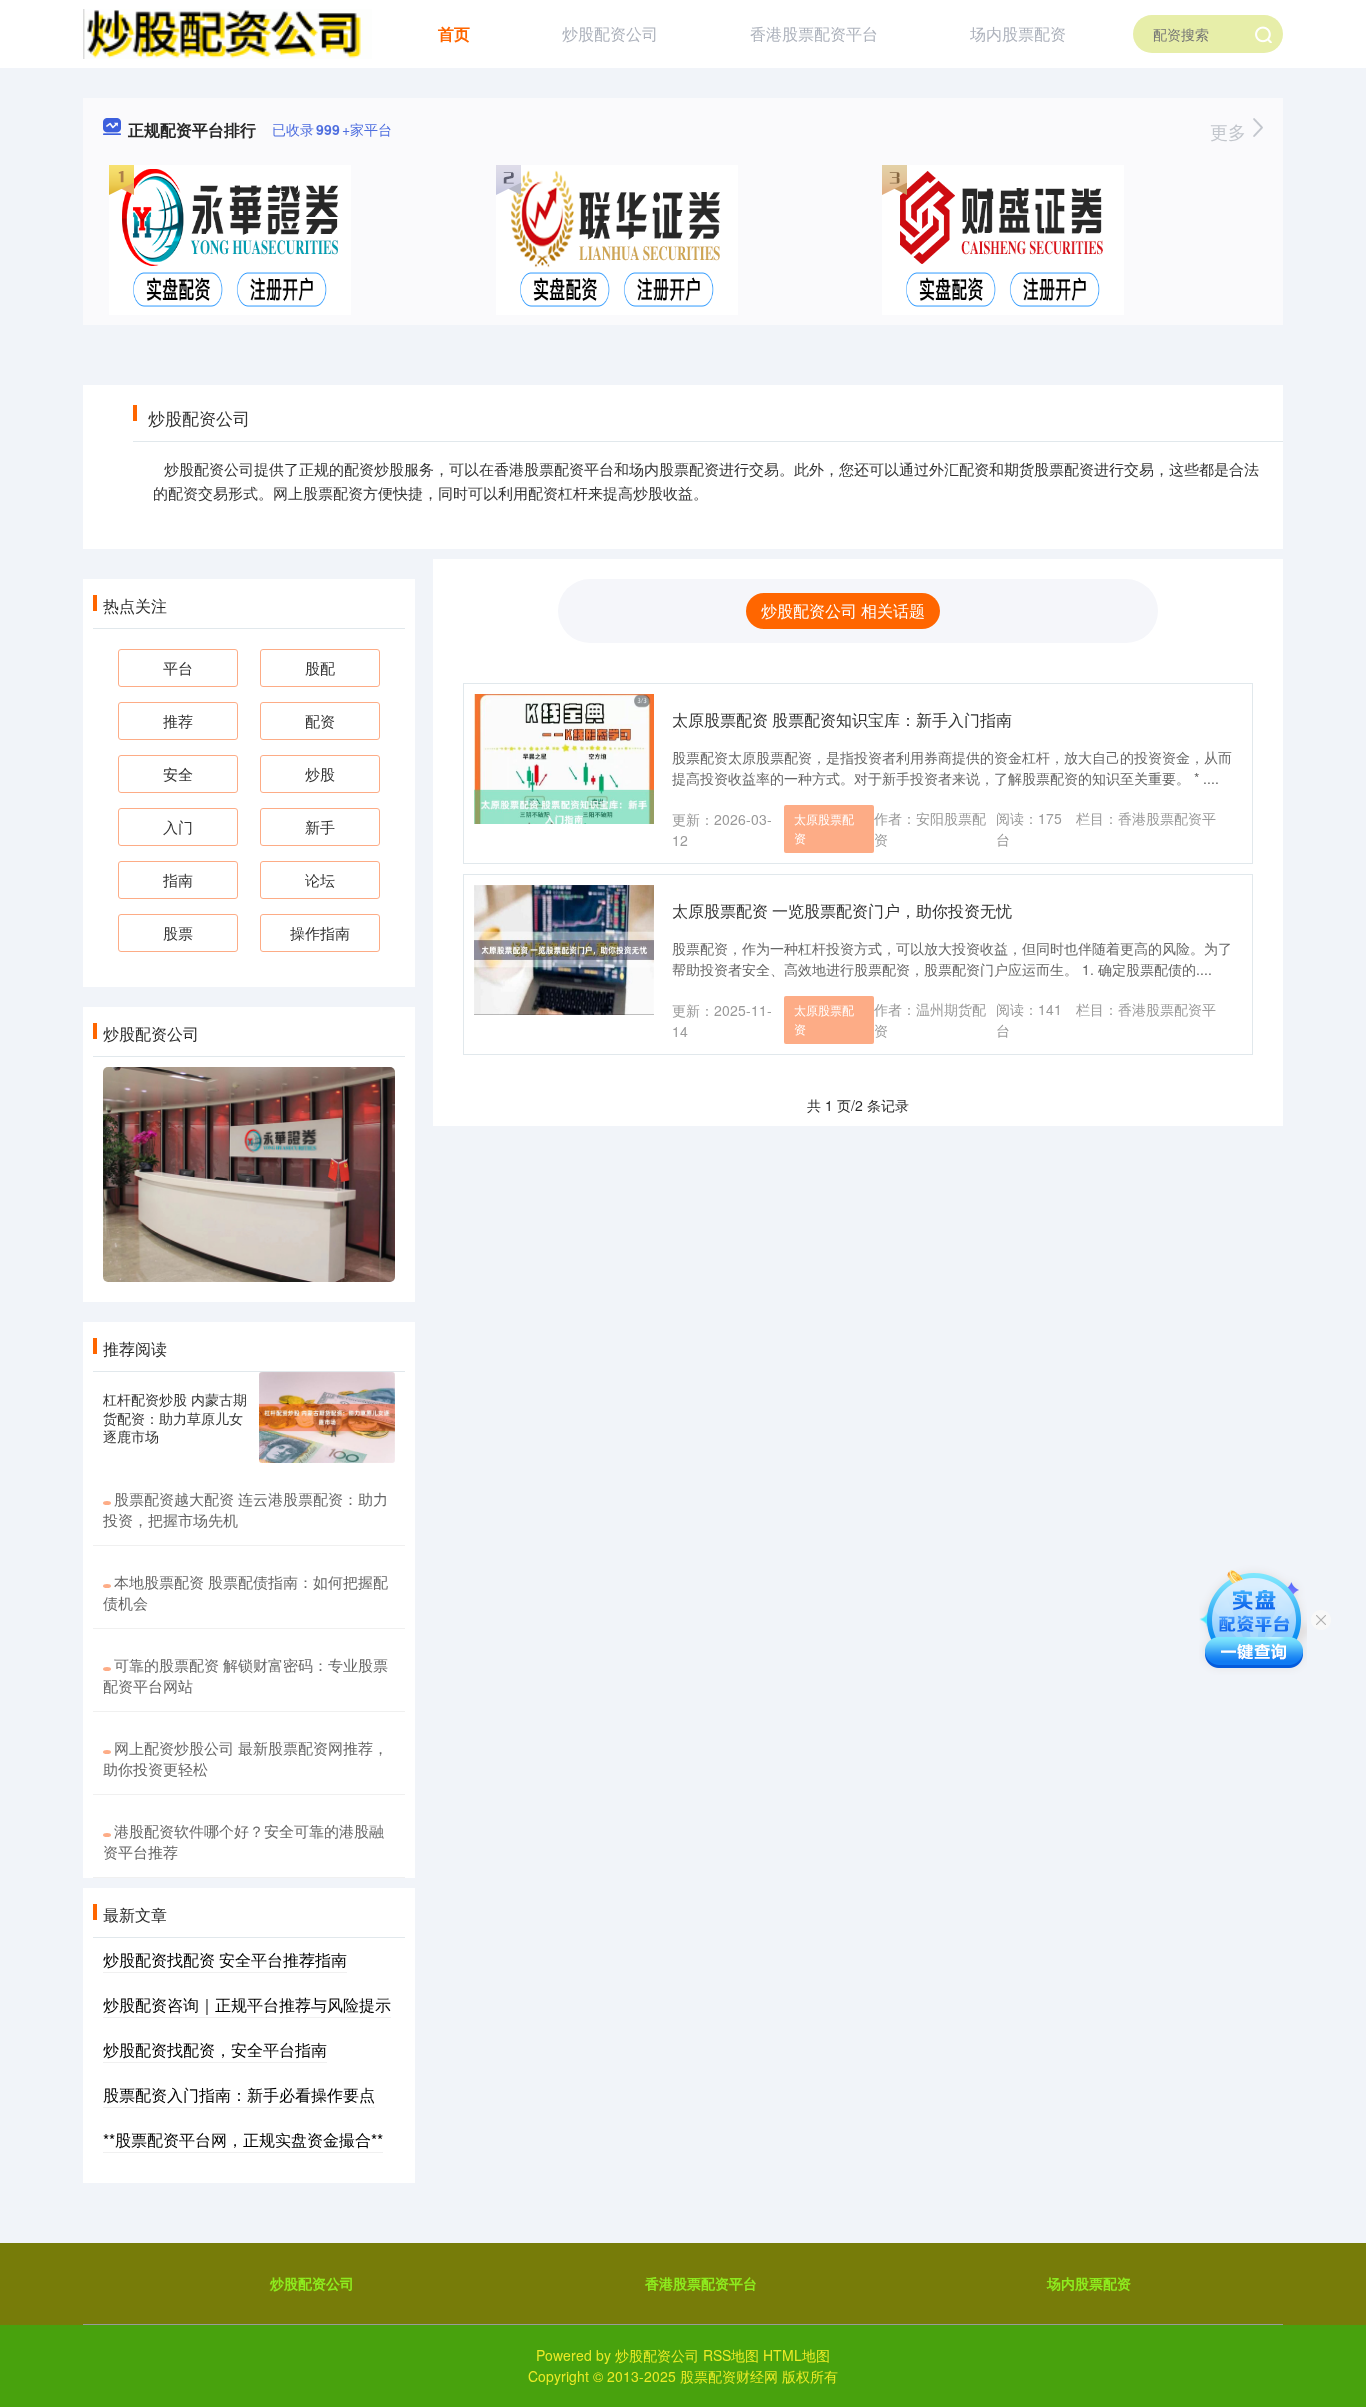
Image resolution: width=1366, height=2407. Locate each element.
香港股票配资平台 (814, 33)
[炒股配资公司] (227, 32)
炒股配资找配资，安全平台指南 (215, 2049)
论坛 (320, 879)
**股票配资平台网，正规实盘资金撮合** (243, 2139)
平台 (178, 667)
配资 (320, 720)
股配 (320, 667)
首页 (454, 33)
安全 (178, 773)
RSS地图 (731, 2355)
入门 (178, 826)
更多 (1230, 131)
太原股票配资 (824, 828)
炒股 (320, 773)
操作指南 (320, 932)
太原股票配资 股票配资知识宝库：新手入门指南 (842, 719)
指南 (178, 879)
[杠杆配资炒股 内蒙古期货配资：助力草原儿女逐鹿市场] (327, 1417)
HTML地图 (796, 2355)
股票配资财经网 (729, 2376)
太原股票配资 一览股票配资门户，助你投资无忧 (842, 910)
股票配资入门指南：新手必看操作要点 (239, 2094)
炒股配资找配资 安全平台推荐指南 (225, 1959)
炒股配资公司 (610, 33)
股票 (178, 932)
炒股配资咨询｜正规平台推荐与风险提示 (247, 2004)
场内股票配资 (1018, 33)
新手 (320, 826)
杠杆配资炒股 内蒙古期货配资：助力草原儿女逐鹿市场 (175, 1417)
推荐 (178, 720)
